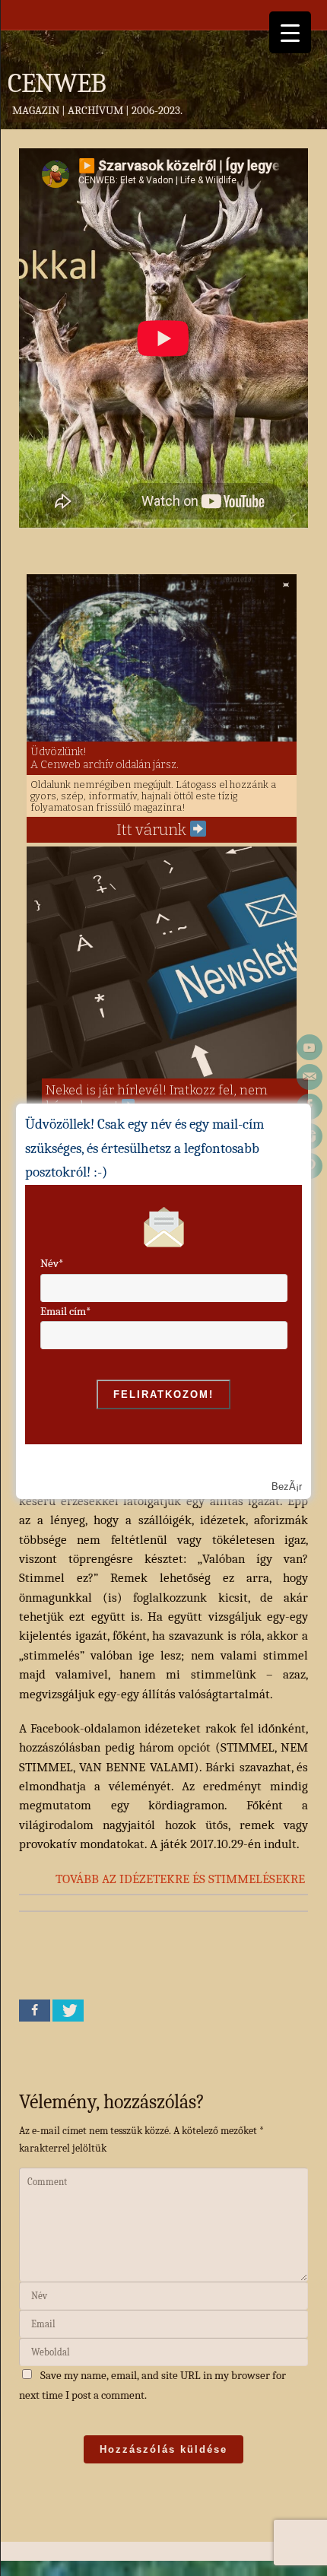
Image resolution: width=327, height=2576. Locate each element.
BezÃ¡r (287, 1487)
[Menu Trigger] (290, 32)
